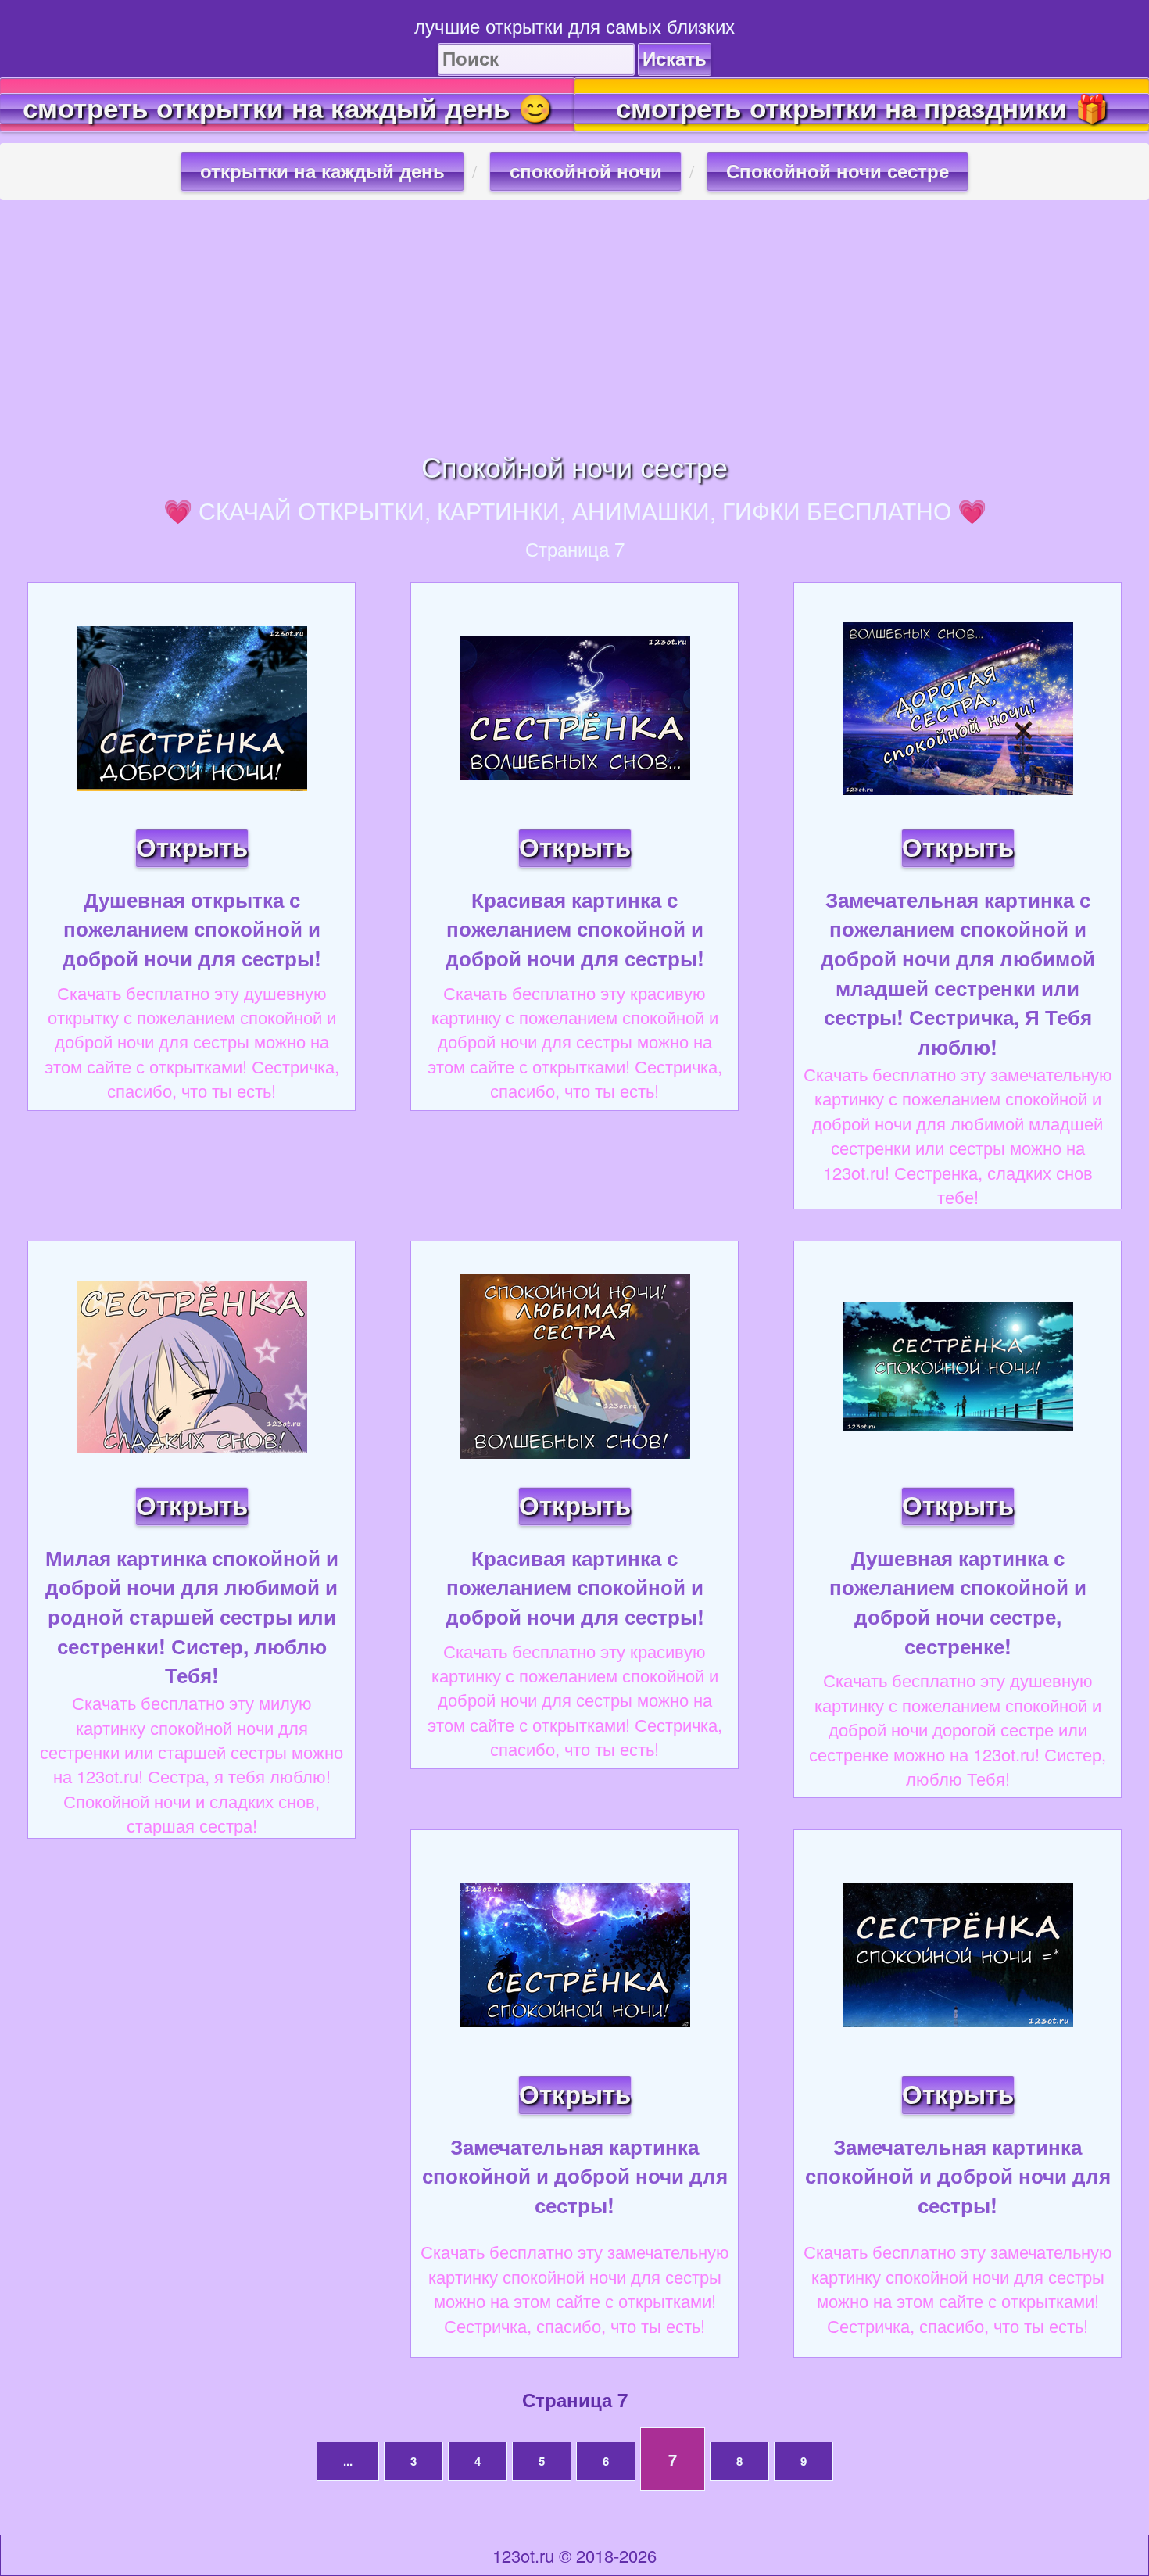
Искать (675, 59)
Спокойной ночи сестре (838, 172)
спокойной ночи (586, 172)
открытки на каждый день (322, 172)
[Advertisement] (574, 325)
